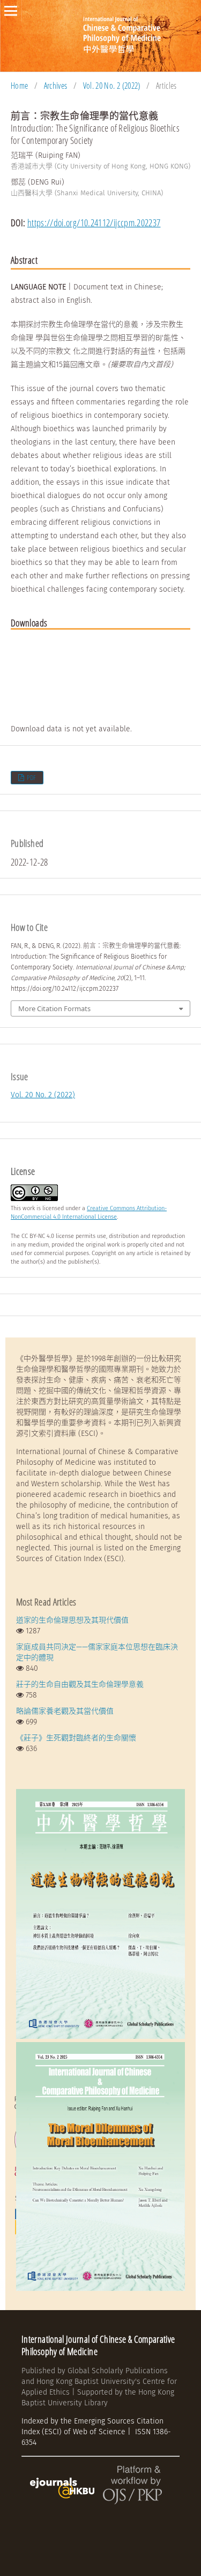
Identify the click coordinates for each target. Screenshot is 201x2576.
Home (19, 86)
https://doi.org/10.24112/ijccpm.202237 (94, 223)
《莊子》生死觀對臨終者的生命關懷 (76, 1738)
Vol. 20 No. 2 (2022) (112, 86)
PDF (31, 778)
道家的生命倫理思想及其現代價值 (72, 1620)
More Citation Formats (54, 1008)
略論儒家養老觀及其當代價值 (65, 1711)
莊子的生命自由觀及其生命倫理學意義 (80, 1684)
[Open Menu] (11, 11)
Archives (56, 86)
